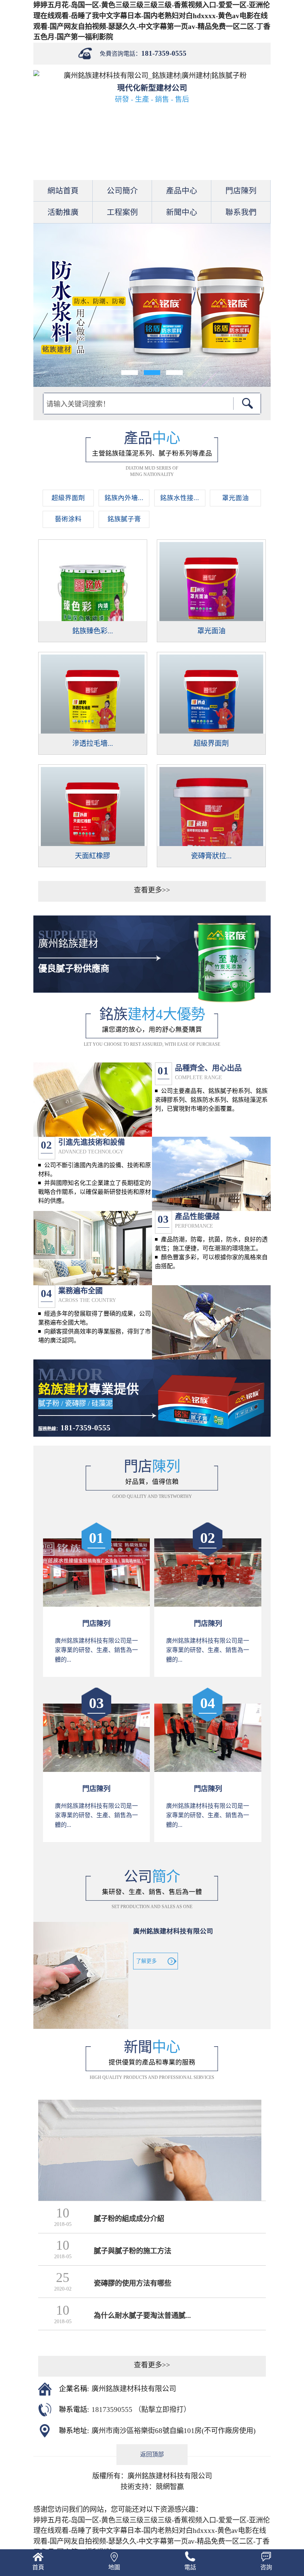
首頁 (38, 2567)
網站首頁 (63, 191)
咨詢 (266, 2567)
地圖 (114, 2567)
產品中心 (182, 191)
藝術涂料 (68, 519)
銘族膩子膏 (124, 519)
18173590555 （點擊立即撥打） (141, 2410)
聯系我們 (241, 212)
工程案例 (122, 212)
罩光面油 (235, 498)
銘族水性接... (180, 498)
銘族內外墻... (124, 498)
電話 (190, 2567)
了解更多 (146, 1961)
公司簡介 (122, 191)
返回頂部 (152, 2454)
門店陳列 (241, 191)
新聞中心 (182, 212)
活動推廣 (63, 212)
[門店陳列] (97, 1604)
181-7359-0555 (164, 53)
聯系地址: (74, 2431)
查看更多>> (152, 890)
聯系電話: (74, 2410)
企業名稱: (74, 2389)
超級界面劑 (68, 498)
